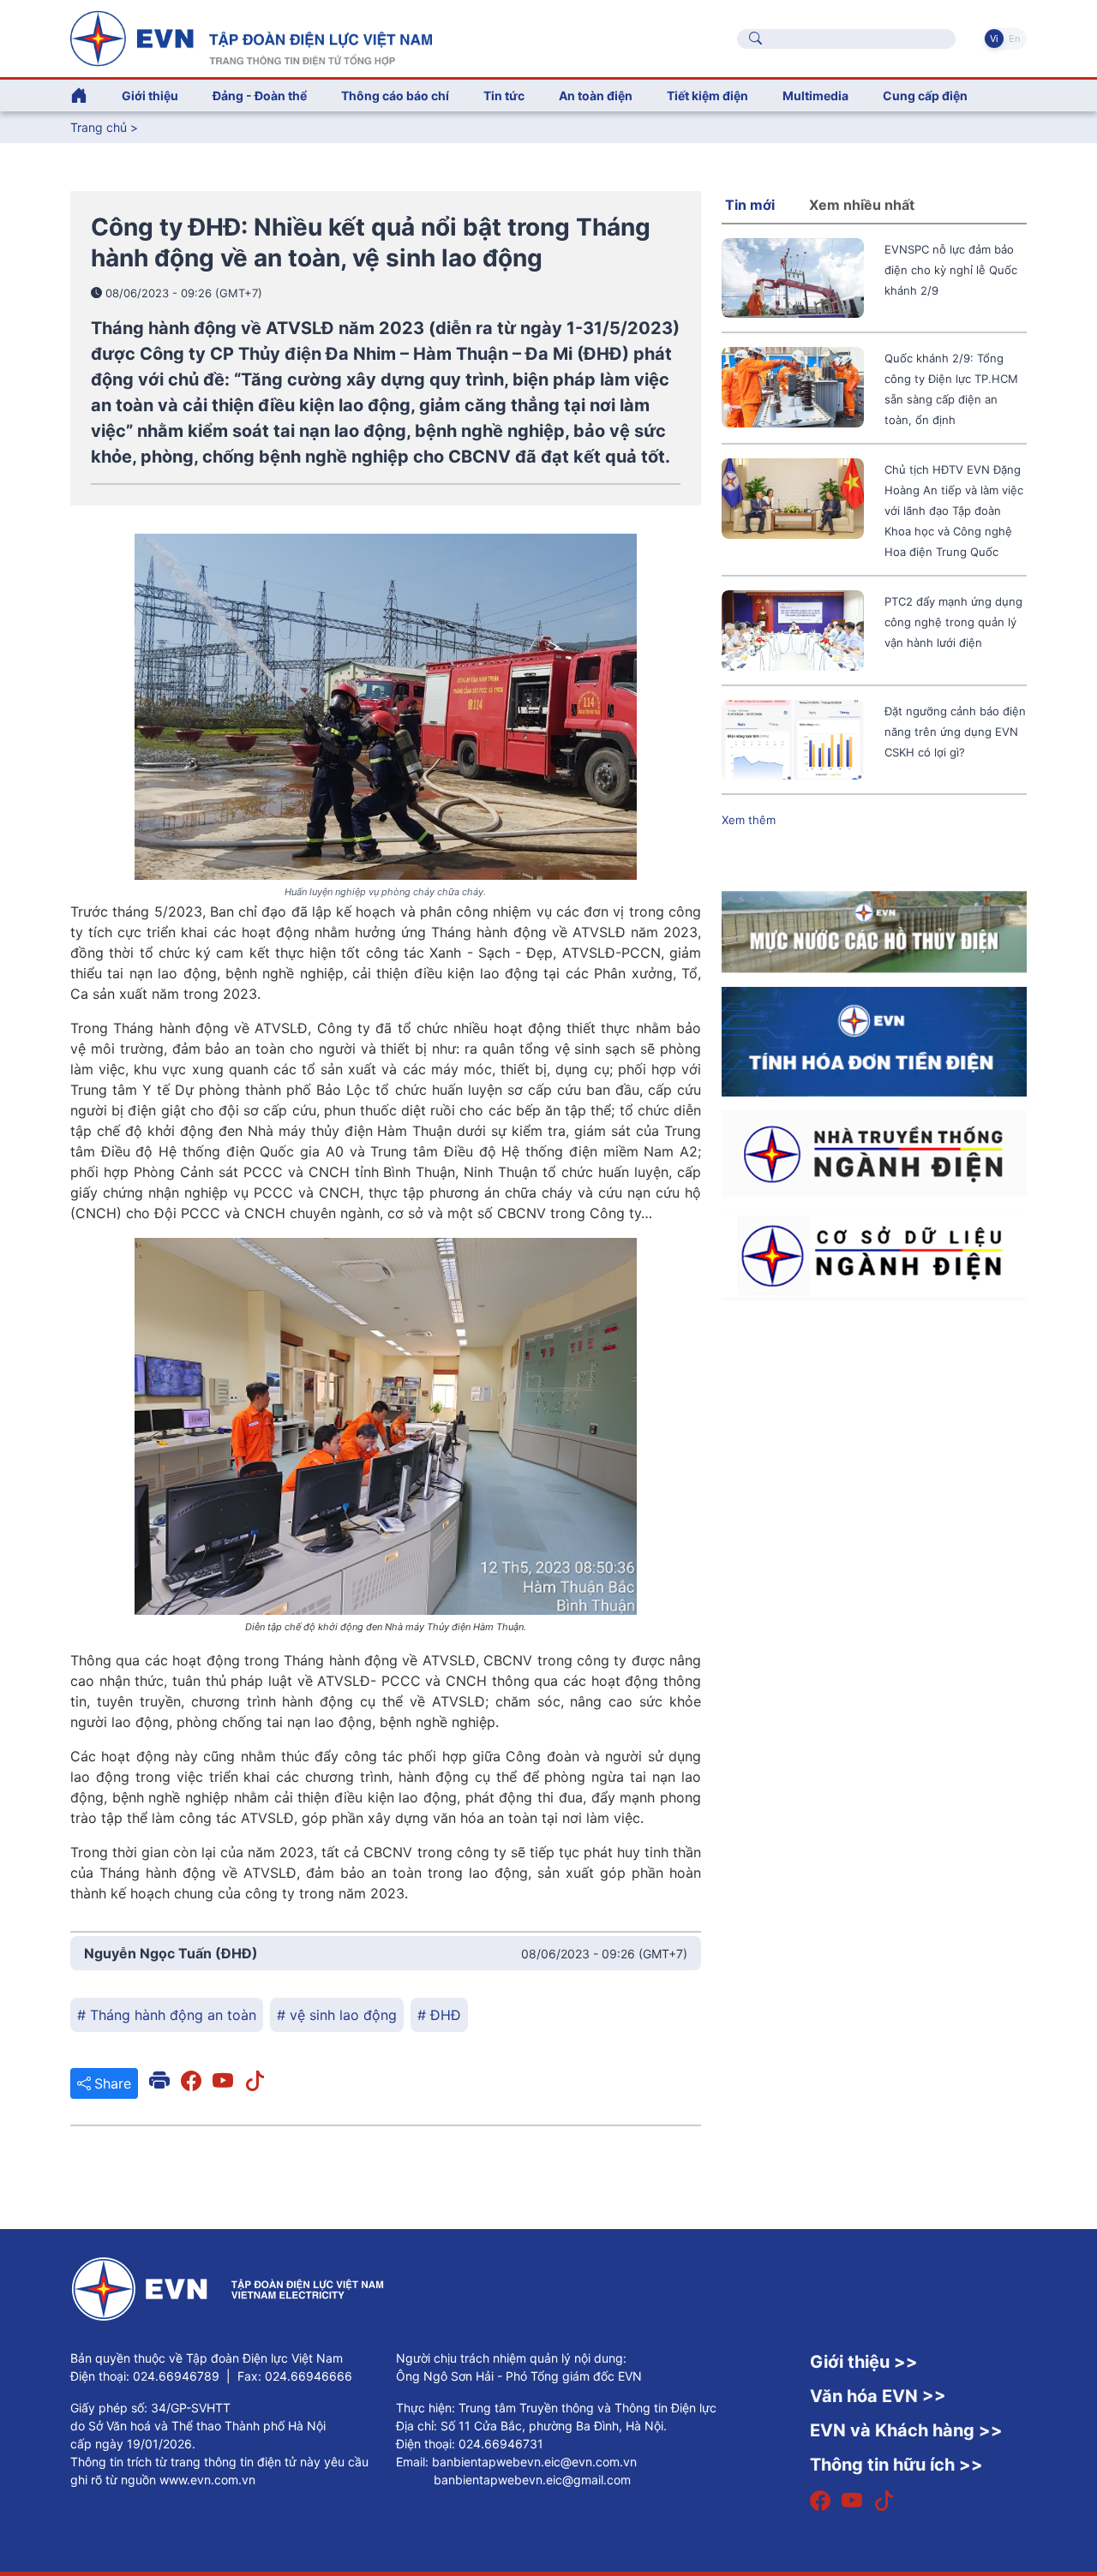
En (1014, 39)
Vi (994, 39)
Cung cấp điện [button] (925, 96)
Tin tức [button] (504, 96)
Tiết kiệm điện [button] (707, 96)
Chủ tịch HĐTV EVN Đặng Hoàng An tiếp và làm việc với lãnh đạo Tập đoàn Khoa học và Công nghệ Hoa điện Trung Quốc (954, 511)
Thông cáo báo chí (395, 96)
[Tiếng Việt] (251, 37)
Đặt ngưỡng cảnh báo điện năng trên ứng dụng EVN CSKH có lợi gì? (955, 732)
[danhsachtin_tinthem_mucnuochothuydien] (874, 931)
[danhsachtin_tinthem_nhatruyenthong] (874, 1152)
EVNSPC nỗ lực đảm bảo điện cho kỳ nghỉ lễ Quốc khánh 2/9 (951, 270)
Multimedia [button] (815, 96)
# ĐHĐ (439, 2015)
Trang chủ (99, 127)
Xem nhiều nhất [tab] (862, 205)
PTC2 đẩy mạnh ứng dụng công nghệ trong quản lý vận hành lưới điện (953, 622)
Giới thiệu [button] (150, 96)
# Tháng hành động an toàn (167, 2015)
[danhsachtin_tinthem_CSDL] (874, 1254)
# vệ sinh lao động (337, 2015)
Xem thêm (749, 820)
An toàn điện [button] (596, 96)
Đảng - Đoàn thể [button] (260, 96)
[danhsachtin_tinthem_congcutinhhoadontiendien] (874, 1041)
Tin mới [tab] (750, 205)
